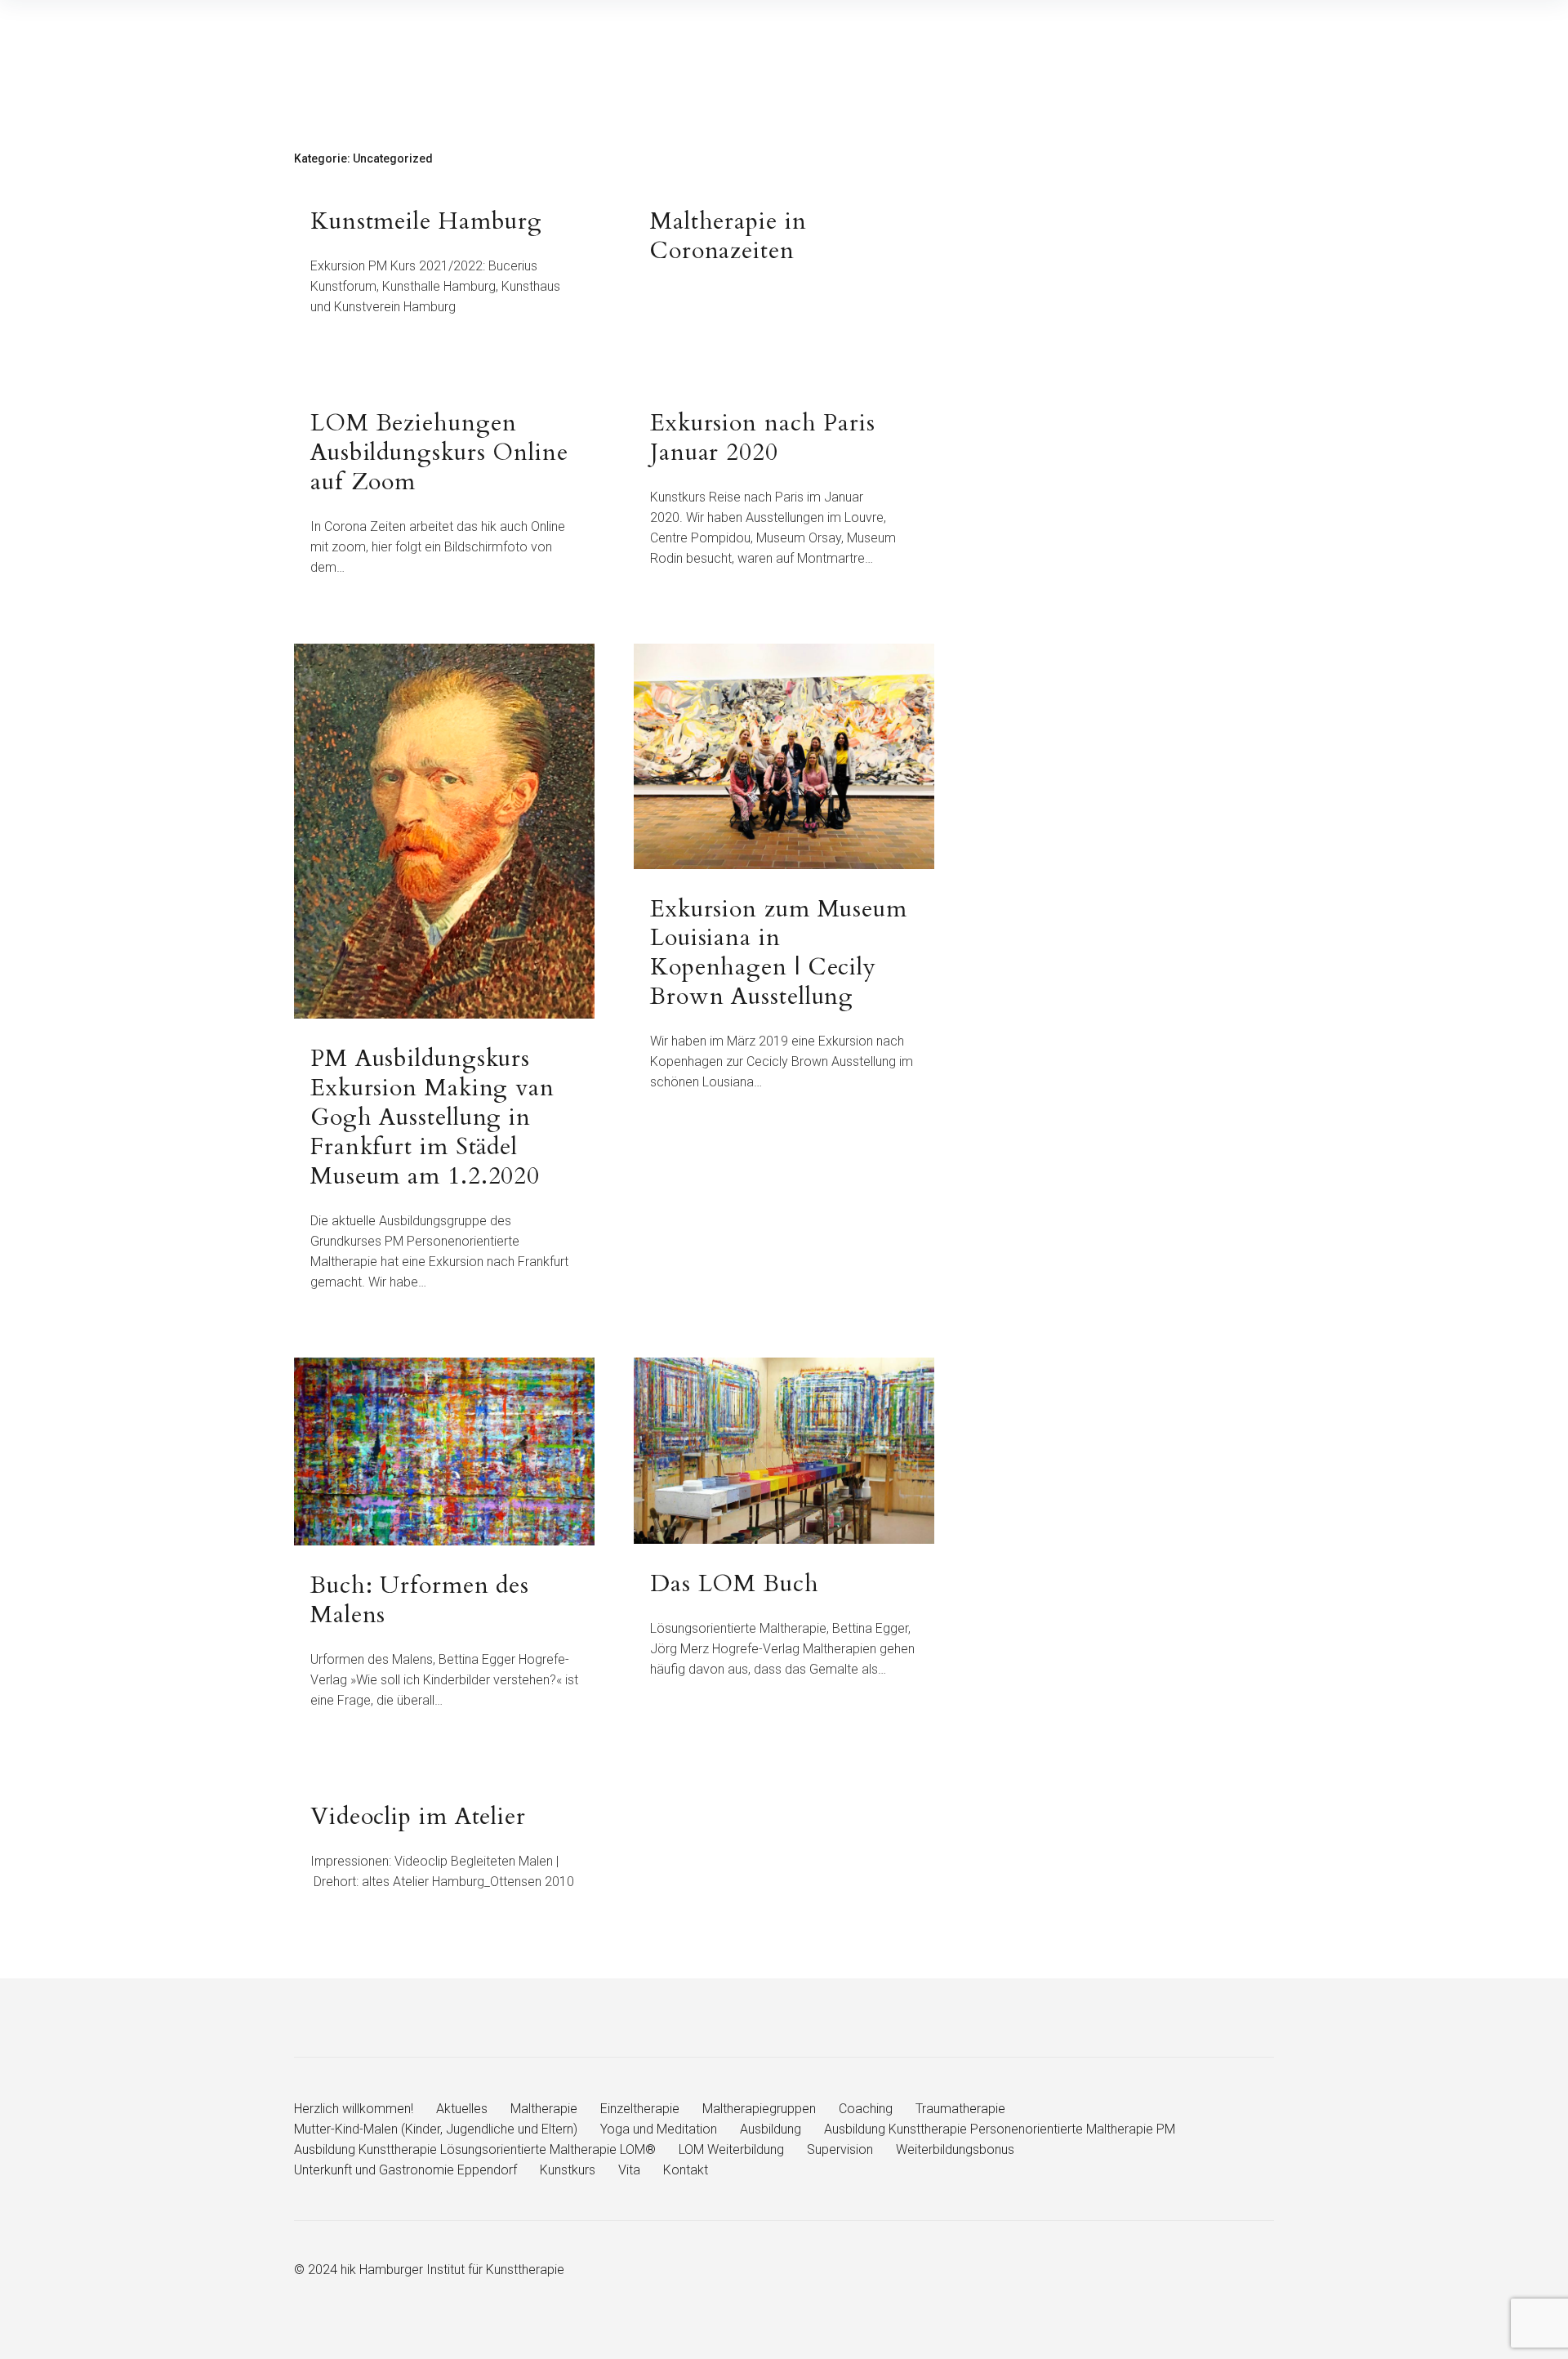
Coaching (866, 2109)
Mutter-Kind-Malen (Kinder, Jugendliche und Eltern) (436, 2129)
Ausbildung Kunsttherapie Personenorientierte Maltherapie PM (1000, 2129)
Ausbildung (771, 2129)
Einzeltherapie (640, 2109)
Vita (629, 2170)
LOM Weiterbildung (731, 2149)
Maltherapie (544, 2109)
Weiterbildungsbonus (955, 2149)
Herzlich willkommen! (354, 2109)
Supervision (840, 2149)
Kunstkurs (568, 2170)
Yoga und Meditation (659, 2129)
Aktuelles (462, 2109)
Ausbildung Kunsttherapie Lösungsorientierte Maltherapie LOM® (475, 2149)
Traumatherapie (960, 2109)
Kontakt (686, 2170)
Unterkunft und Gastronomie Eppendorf (405, 2170)
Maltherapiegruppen (759, 2109)
